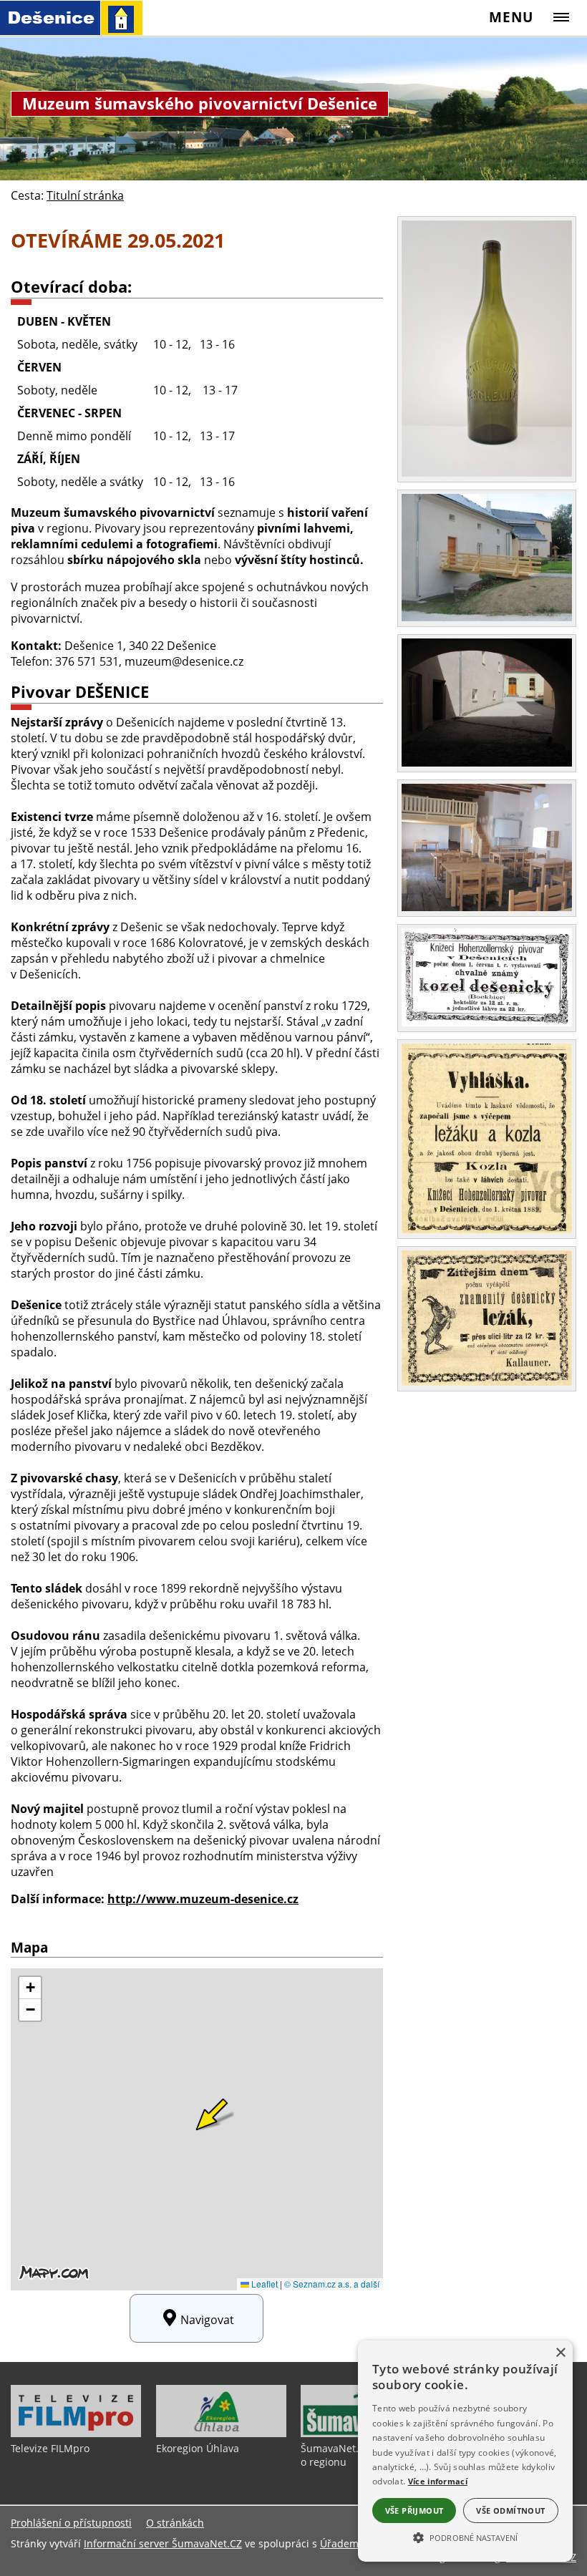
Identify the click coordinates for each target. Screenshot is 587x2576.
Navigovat (207, 2320)
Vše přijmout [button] (414, 2511)
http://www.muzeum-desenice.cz (203, 1899)
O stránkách (175, 2523)
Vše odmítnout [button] (510, 2511)
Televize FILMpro (50, 2448)
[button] (465, 2537)
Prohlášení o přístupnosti (71, 2523)
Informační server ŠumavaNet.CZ (163, 2543)
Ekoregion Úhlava (198, 2448)
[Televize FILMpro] (76, 2434)
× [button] (560, 2353)
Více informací (438, 2481)
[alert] (465, 2451)
